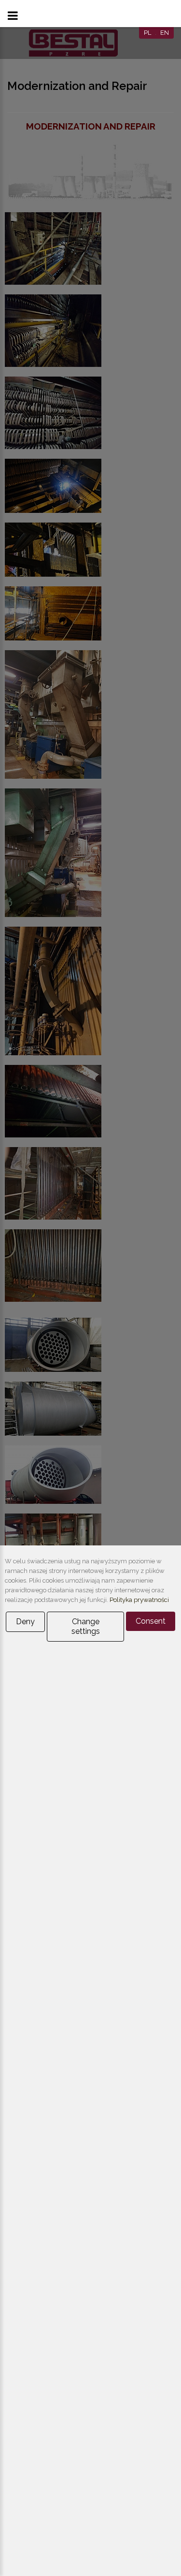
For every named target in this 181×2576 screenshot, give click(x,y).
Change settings (86, 1626)
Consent (151, 1621)
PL (147, 33)
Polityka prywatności (139, 1600)
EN (165, 33)
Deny (25, 1622)
